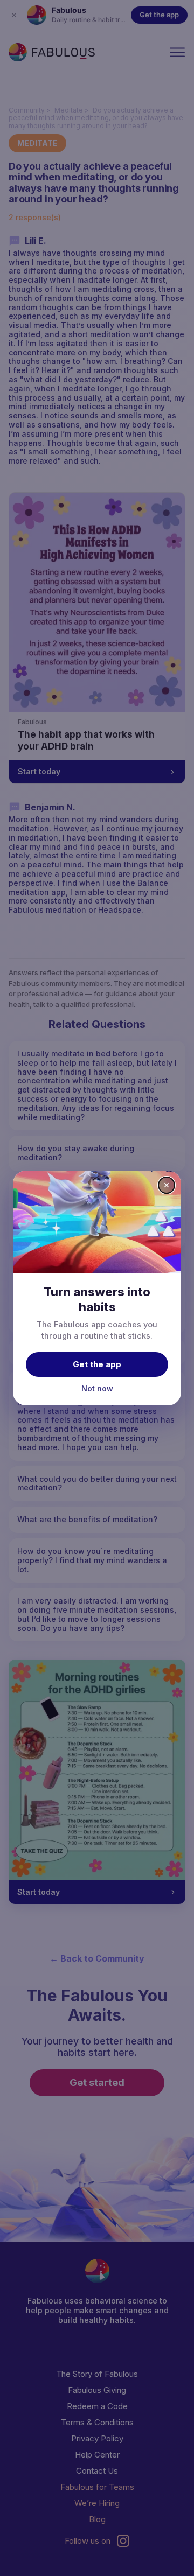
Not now (97, 1388)
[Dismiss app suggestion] (167, 1185)
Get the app (97, 1364)
